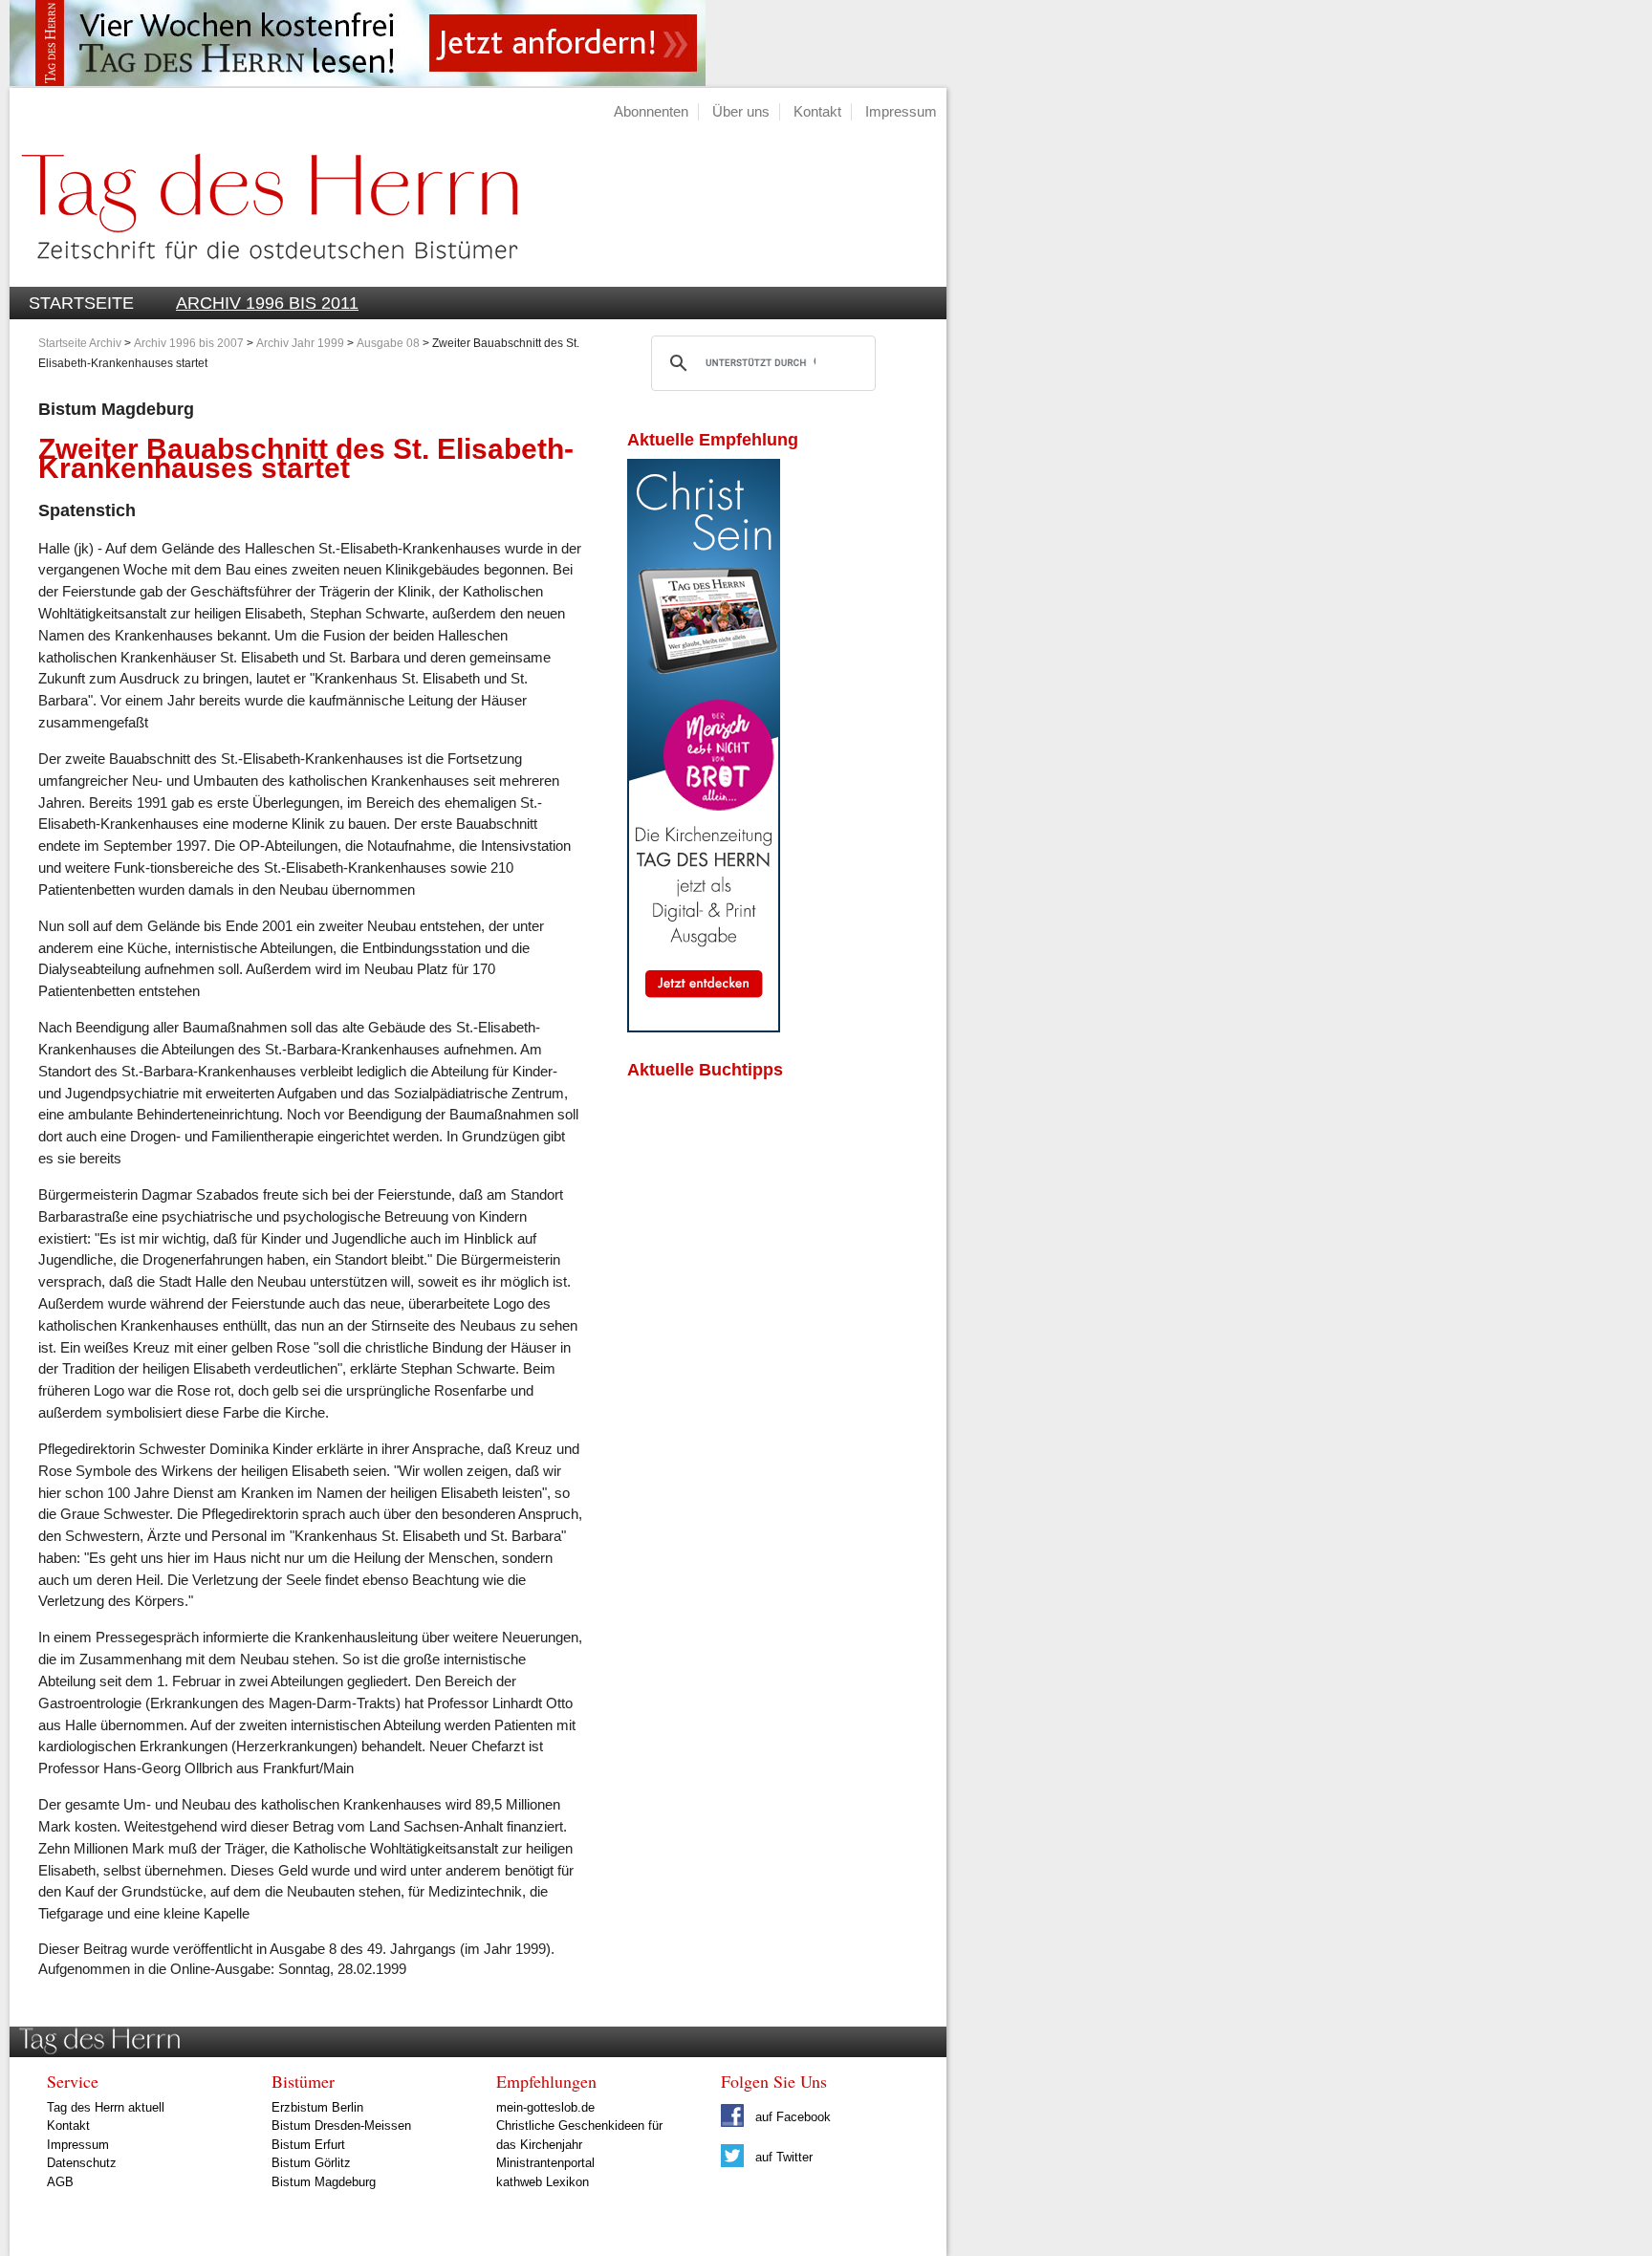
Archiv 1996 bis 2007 (189, 343)
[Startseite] (264, 276)
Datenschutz (82, 2163)
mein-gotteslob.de (545, 2107)
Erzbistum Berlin (317, 2107)
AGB (60, 2182)
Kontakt (817, 111)
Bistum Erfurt (308, 2145)
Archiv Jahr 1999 (300, 343)
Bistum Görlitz (311, 2163)
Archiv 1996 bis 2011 (267, 303)
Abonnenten (651, 111)
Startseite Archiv (80, 343)
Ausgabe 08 (388, 343)
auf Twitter (782, 2157)
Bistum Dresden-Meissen (341, 2126)
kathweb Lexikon (543, 2182)
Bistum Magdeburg (324, 2182)
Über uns (741, 111)
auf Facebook (791, 2117)
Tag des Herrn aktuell (106, 2107)
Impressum (901, 111)
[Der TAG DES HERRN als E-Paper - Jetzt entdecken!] (704, 1027)
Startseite (81, 303)
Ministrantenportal (545, 2163)
